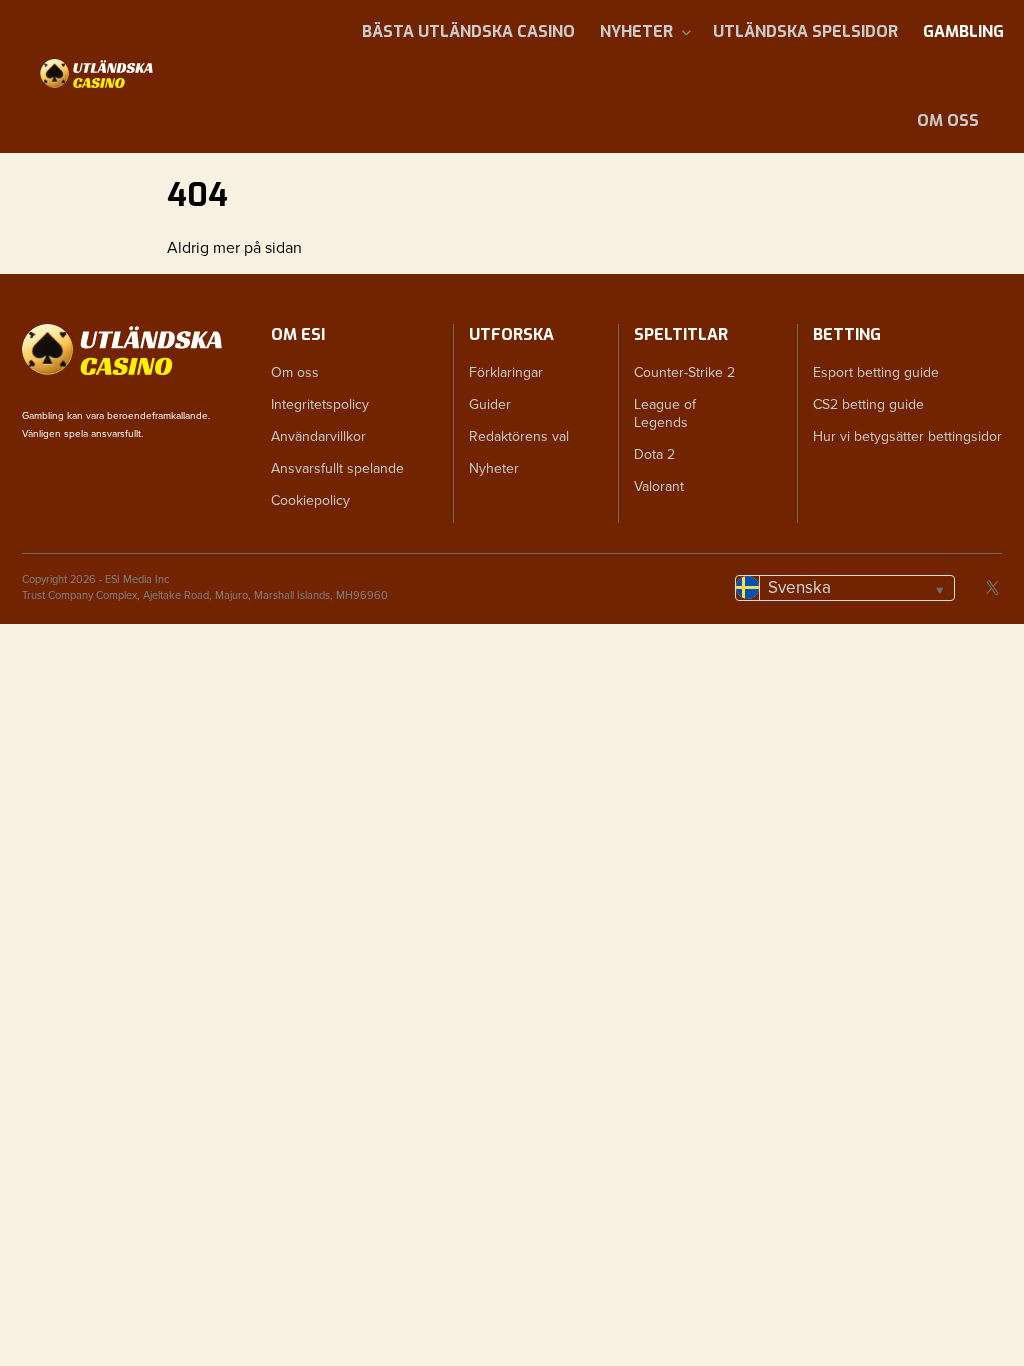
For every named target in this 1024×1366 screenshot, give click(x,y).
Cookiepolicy (310, 500)
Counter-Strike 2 (684, 372)
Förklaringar (506, 372)
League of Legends (665, 413)
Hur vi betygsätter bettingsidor (907, 436)
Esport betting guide (876, 372)
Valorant (659, 486)
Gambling (963, 31)
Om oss (948, 120)
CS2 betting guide (868, 404)
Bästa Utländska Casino (468, 31)
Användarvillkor (318, 436)
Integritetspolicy (320, 404)
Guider (490, 404)
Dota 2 (654, 454)
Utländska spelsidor (805, 31)
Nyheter (636, 31)
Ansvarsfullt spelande (337, 468)
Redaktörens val (519, 436)
